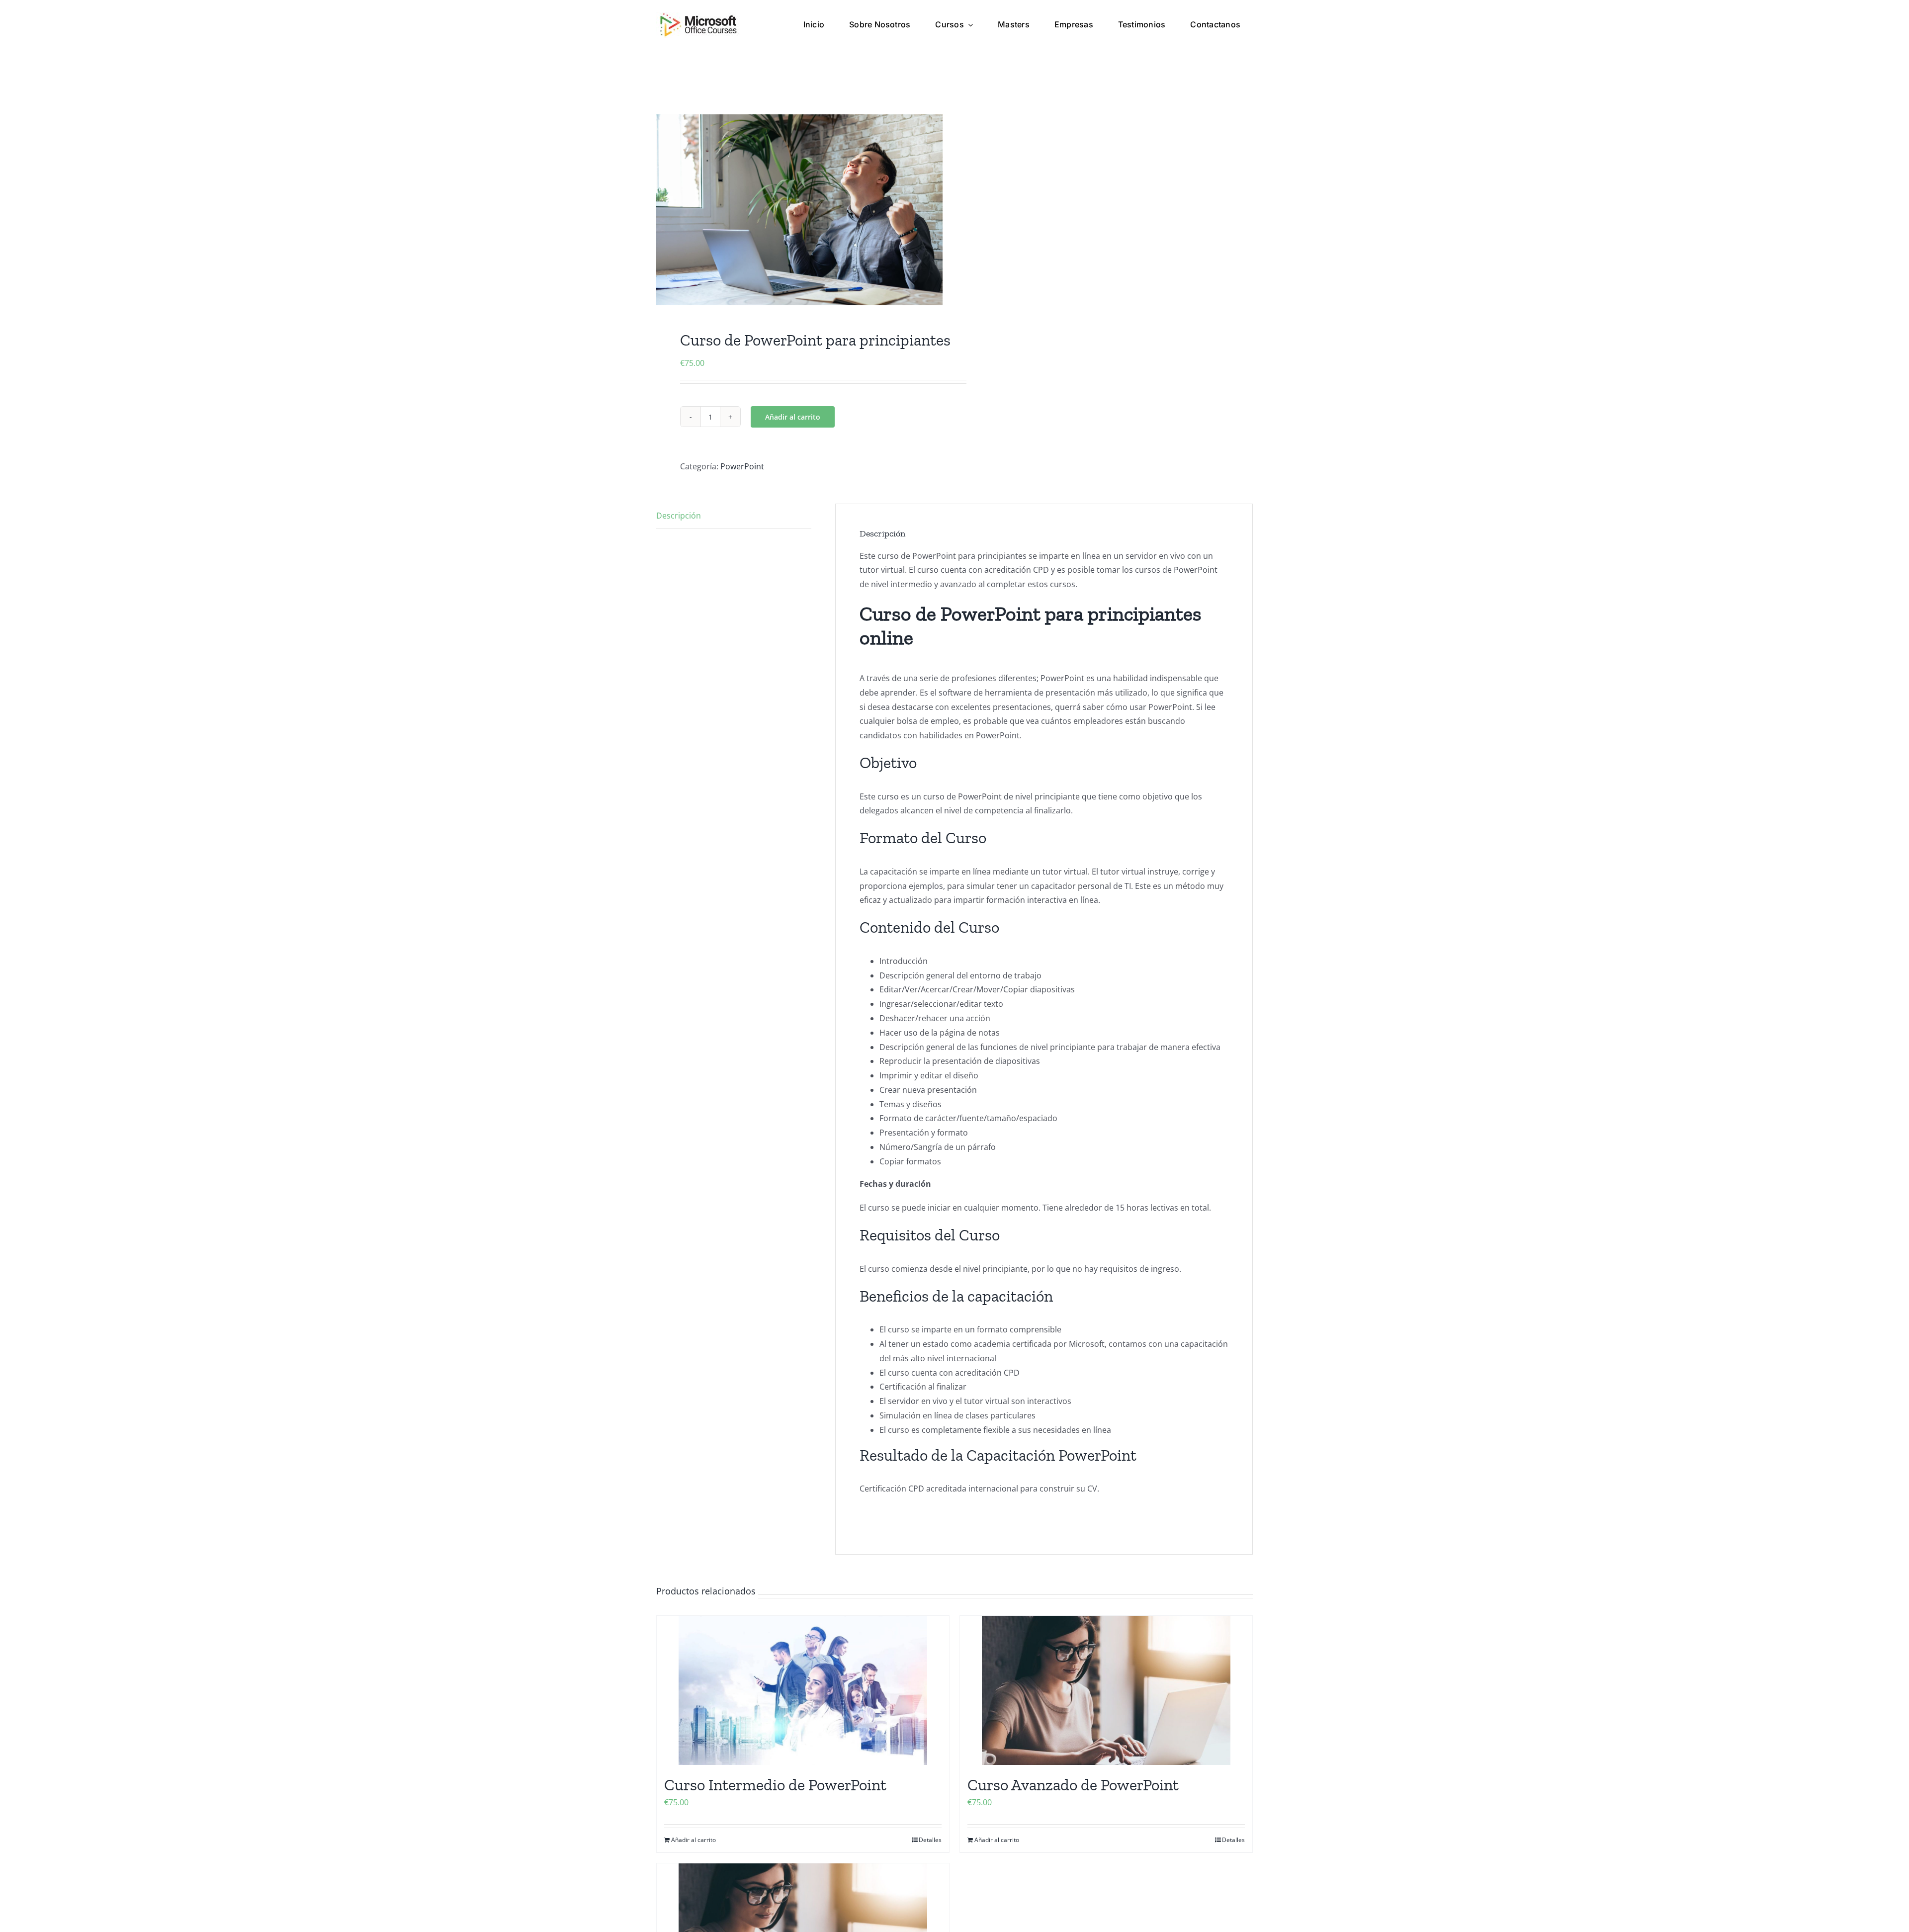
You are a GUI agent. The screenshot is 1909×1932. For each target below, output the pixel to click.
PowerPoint (742, 466)
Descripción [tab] (679, 516)
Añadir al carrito (793, 417)
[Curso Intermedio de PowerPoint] (803, 1690)
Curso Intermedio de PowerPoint (775, 1785)
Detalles (930, 1840)
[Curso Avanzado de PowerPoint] (1106, 1690)
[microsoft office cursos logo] (698, 16)
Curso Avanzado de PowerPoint (1073, 1785)
